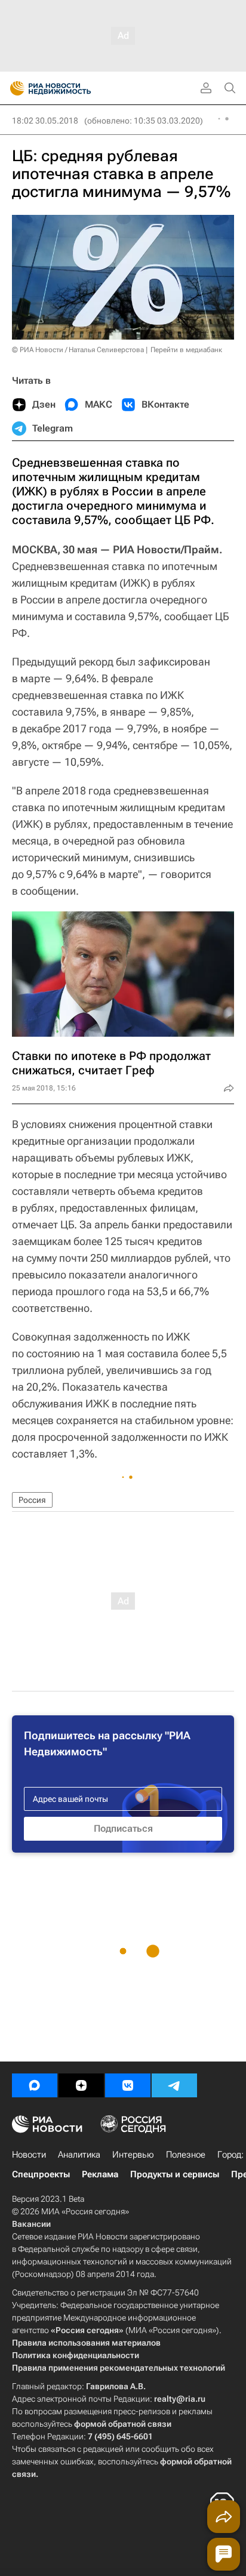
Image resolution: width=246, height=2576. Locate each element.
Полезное (186, 2155)
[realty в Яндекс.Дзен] (81, 2085)
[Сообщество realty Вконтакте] (128, 2085)
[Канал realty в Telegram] (174, 2085)
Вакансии (31, 2224)
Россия (32, 1500)
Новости (29, 2155)
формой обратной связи (123, 2424)
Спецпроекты (41, 2174)
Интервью (133, 2155)
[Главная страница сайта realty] (72, 88)
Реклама (100, 2174)
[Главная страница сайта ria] (13, 88)
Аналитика (79, 2155)
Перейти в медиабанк (186, 350)
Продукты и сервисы (175, 2174)
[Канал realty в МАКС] (35, 2085)
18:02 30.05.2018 (45, 121)
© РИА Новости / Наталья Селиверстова (78, 350)
